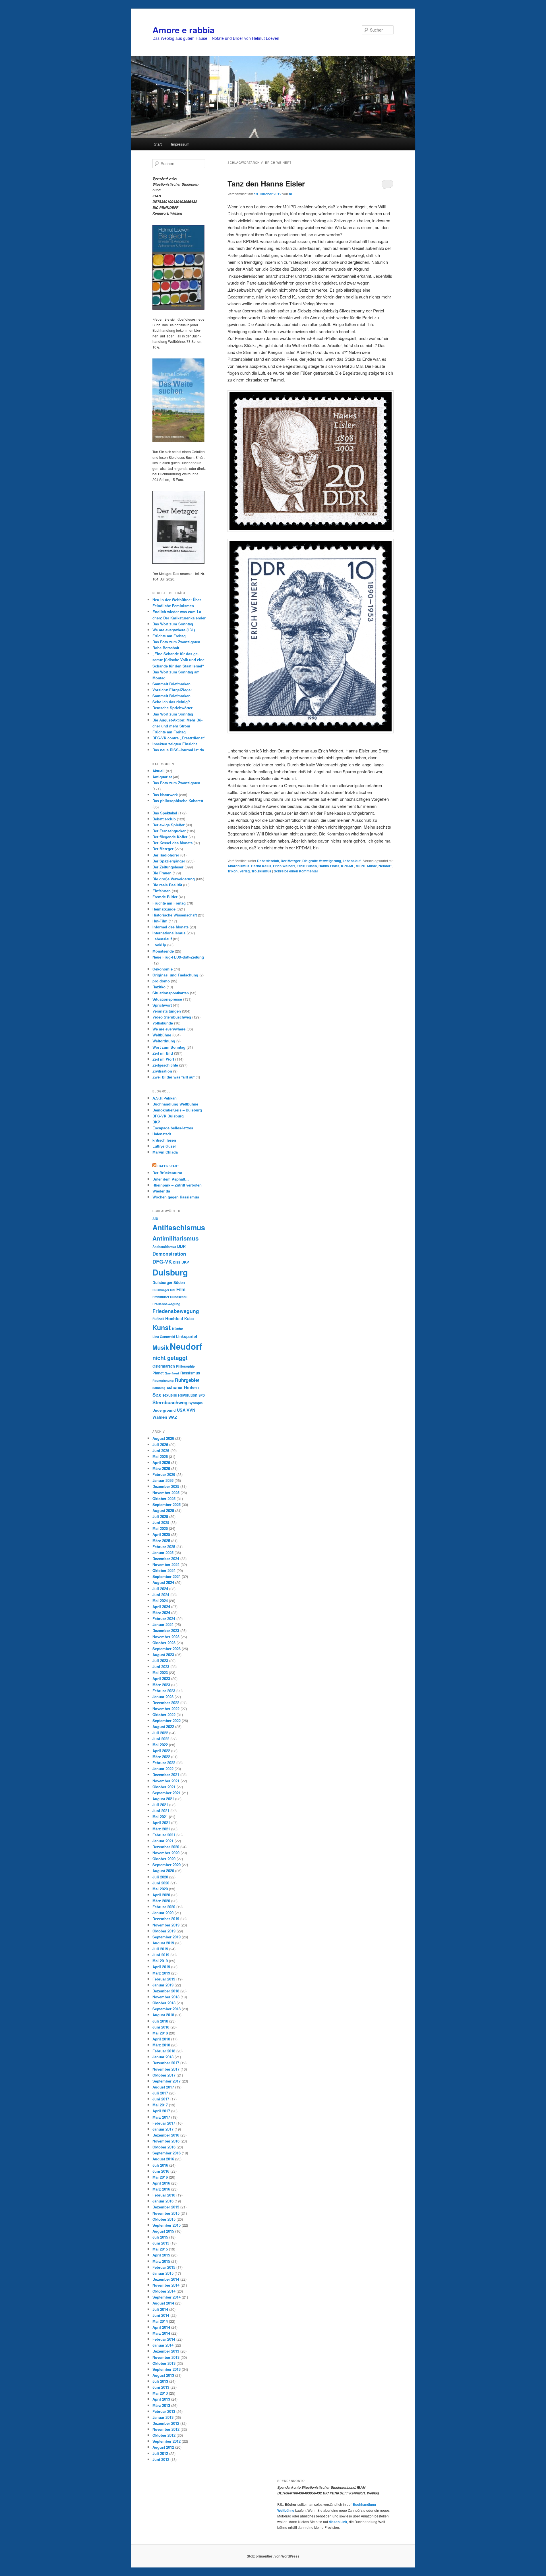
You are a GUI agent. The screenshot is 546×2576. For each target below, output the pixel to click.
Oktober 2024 (164, 1570)
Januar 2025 (163, 1553)
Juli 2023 (160, 1661)
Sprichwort (162, 1005)
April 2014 (161, 2327)
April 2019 (161, 1967)
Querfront (172, 1373)
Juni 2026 (161, 1450)
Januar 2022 (163, 1769)
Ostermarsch (164, 1366)
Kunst (162, 1327)
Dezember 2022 (166, 1703)
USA (181, 1410)
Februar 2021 (164, 1835)
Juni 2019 (161, 1955)
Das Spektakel (165, 813)
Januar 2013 (163, 2417)
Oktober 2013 (164, 2363)
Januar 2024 (163, 1624)
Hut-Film (160, 921)
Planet (158, 1373)
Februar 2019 (164, 1979)
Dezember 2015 (166, 2207)
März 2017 (161, 2117)
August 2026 (163, 1438)
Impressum (180, 144)
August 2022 (163, 1726)
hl (290, 194)
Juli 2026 (160, 1444)
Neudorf (385, 866)
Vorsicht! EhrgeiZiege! (172, 690)
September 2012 (167, 2441)
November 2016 (166, 2141)
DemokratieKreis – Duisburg (177, 1110)
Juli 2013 (160, 2381)
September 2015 (167, 2225)
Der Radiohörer (166, 855)
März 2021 (161, 1829)
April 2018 (161, 2039)
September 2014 (167, 2297)
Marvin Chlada (165, 1152)
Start (158, 144)
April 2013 (161, 2399)
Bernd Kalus (261, 866)
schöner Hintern (183, 1387)
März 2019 (161, 1973)
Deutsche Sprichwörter (172, 708)
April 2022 (161, 1751)
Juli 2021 (160, 1805)
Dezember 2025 (166, 1486)
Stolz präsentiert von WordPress (273, 2556)
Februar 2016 (164, 2195)
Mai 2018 (160, 2033)
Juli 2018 (160, 2021)
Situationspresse (167, 999)
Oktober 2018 (164, 2003)
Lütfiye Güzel (164, 1146)
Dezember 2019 (166, 1919)
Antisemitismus (164, 1247)
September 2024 (167, 1576)
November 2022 (166, 1709)
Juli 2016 (160, 2165)
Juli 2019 (160, 1949)
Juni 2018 (161, 2027)
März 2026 (161, 1468)
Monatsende (163, 951)
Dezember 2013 (166, 2351)
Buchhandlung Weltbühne (175, 1104)
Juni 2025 (161, 1522)
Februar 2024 (164, 1618)
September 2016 (167, 2153)
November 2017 (166, 2069)
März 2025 (161, 1541)
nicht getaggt (170, 1358)
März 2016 (161, 2189)
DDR (181, 1246)
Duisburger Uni (164, 1290)
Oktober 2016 (164, 2147)
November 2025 (166, 1493)
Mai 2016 (160, 2177)
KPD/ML (348, 866)
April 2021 (161, 1823)
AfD (155, 1218)
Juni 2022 (161, 1739)
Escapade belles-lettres (173, 1128)
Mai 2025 (160, 1528)
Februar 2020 (164, 1907)
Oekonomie (163, 969)
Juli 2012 (160, 2453)
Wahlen (160, 1417)
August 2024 (163, 1582)
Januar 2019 (163, 1985)
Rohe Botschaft (166, 648)
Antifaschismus (179, 1227)
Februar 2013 (164, 2411)
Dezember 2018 (166, 1991)
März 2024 (161, 1612)
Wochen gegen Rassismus (176, 1197)
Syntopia (196, 1403)
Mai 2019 (160, 1961)
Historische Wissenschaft (175, 915)
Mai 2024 (160, 1601)
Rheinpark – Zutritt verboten (177, 1185)
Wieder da (161, 1191)
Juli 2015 (160, 2237)
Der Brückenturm (167, 1173)
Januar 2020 (163, 1913)
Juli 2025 (160, 1516)
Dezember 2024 (166, 1558)
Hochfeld (174, 1318)
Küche (178, 1329)
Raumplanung (163, 1381)
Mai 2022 (160, 1745)
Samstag (159, 1388)
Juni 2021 (161, 1811)
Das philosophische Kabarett (178, 801)
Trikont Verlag (239, 871)
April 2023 (161, 1678)
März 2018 (161, 2045)
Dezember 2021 (166, 1775)
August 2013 (163, 2375)
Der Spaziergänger (169, 861)
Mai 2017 (160, 2105)
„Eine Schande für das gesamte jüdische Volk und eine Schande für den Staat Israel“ (178, 660)
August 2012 (163, 2447)
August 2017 (163, 2087)
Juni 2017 (161, 2099)
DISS (177, 1262)
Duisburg (170, 1272)
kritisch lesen (164, 1140)
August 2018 (163, 2015)
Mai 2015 (160, 2249)
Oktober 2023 (164, 1643)
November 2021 (166, 1781)
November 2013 (166, 2357)
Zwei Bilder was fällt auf (173, 1077)
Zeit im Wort (163, 1059)
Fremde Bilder (165, 897)
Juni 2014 (161, 2315)
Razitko (159, 987)
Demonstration (169, 1254)
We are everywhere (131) (174, 630)
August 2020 (163, 1871)
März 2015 (161, 2261)
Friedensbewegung (176, 1311)
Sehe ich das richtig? (171, 702)
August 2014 (163, 2303)
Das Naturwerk (165, 795)
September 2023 (167, 1649)
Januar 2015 (163, 2273)
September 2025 (167, 1504)
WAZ (173, 1417)
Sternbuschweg (170, 1402)
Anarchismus (238, 866)
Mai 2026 (160, 1456)
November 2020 (166, 1853)
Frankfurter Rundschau (170, 1297)
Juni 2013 (161, 2387)
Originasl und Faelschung (175, 975)
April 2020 (161, 1895)
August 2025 (163, 1510)
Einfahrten (162, 891)
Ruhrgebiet (187, 1380)
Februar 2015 (164, 2267)
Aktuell (159, 771)
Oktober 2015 (164, 2219)
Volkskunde (163, 1023)
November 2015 (166, 2213)
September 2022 (167, 1721)
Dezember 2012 (166, 2423)
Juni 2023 (161, 1666)
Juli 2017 (160, 2093)
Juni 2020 (161, 1883)
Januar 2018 (163, 2057)
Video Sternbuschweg (172, 1017)
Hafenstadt (162, 1134)
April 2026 (161, 1462)
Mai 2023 (160, 1672)
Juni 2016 (161, 2171)
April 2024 (161, 1607)
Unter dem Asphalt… (171, 1179)
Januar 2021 (163, 1841)
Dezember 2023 (166, 1630)
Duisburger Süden (169, 1282)
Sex (157, 1395)
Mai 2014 (160, 2321)
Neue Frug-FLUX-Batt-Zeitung (178, 957)
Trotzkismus (261, 871)
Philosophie (185, 1366)
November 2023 (166, 1637)
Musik (372, 866)
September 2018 (167, 2009)
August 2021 (163, 1799)
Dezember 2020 (166, 1847)
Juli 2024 (160, 1589)
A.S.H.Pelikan (165, 1098)
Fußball (158, 1319)
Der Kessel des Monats (172, 843)
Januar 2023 (163, 1697)
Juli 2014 (160, 2309)
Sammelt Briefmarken (171, 684)
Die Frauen (162, 873)
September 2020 (167, 1865)
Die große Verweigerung (322, 861)
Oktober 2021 (164, 1787)
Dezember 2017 (166, 2063)
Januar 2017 (163, 2129)
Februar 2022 (164, 1763)
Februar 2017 (164, 2123)
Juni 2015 (161, 2243)
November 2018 (166, 1997)
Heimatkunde (164, 909)
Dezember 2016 (166, 2135)
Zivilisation (162, 1071)
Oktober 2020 (164, 1859)
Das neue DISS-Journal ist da (178, 750)
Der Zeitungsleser (168, 867)
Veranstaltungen (167, 1011)
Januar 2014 (163, 2345)
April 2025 (161, 1534)
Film (181, 1289)
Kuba (189, 1319)
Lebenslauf (352, 861)
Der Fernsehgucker (169, 831)
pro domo (161, 981)
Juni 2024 (161, 1595)
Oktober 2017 (164, 2075)
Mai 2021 (160, 1817)
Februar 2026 (164, 1474)
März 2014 (161, 2333)
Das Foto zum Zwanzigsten (176, 642)
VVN (191, 1410)
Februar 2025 (164, 1547)
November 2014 (166, 2285)
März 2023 (161, 1685)
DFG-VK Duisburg (168, 1116)
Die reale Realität (167, 885)
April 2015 (161, 2255)
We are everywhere (169, 1029)
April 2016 (161, 2183)
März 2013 (161, 2405)
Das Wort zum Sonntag (173, 624)
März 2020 (161, 1901)
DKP (156, 1122)
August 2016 (163, 2159)
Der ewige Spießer (168, 825)
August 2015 (163, 2231)
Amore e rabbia (184, 30)
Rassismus (190, 1373)
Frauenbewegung (166, 1304)
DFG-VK (162, 1261)
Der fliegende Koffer (170, 837)
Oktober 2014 (164, 2291)
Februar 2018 (164, 2051)
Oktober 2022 (164, 1715)
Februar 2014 (164, 2339)
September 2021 (167, 1793)
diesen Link (338, 2522)
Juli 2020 (160, 1877)
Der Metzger (291, 861)
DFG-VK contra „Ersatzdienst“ (179, 738)
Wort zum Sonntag (169, 1047)
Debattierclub (268, 861)
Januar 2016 (163, 2201)
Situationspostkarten (171, 993)
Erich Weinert (284, 866)
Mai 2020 (160, 1889)
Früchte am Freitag (169, 636)
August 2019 (163, 1943)
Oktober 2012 (164, 2435)
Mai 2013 (160, 2393)
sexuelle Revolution (180, 1395)
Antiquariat (162, 777)
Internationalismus (169, 933)
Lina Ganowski (164, 1337)
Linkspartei (187, 1336)
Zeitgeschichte (165, 1065)
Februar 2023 (164, 1691)
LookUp (159, 945)
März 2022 (161, 1757)
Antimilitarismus (175, 1238)
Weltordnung (164, 1041)
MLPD (361, 866)
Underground (164, 1410)
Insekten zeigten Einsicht (175, 744)
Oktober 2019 (164, 1931)
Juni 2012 (161, 2459)
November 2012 (166, 2429)
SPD (202, 1395)
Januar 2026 (163, 1480)
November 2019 (166, 1925)
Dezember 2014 (166, 2279)
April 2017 (161, 2111)
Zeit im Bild (163, 1053)
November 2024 (166, 1564)
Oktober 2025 (164, 1498)
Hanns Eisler (329, 866)
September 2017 (167, 2081)
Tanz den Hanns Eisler (266, 183)
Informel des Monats (170, 927)
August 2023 (163, 1655)
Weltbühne (162, 1035)
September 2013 (167, 2369)
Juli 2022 (160, 1733)
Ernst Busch (307, 866)
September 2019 (167, 1937)
